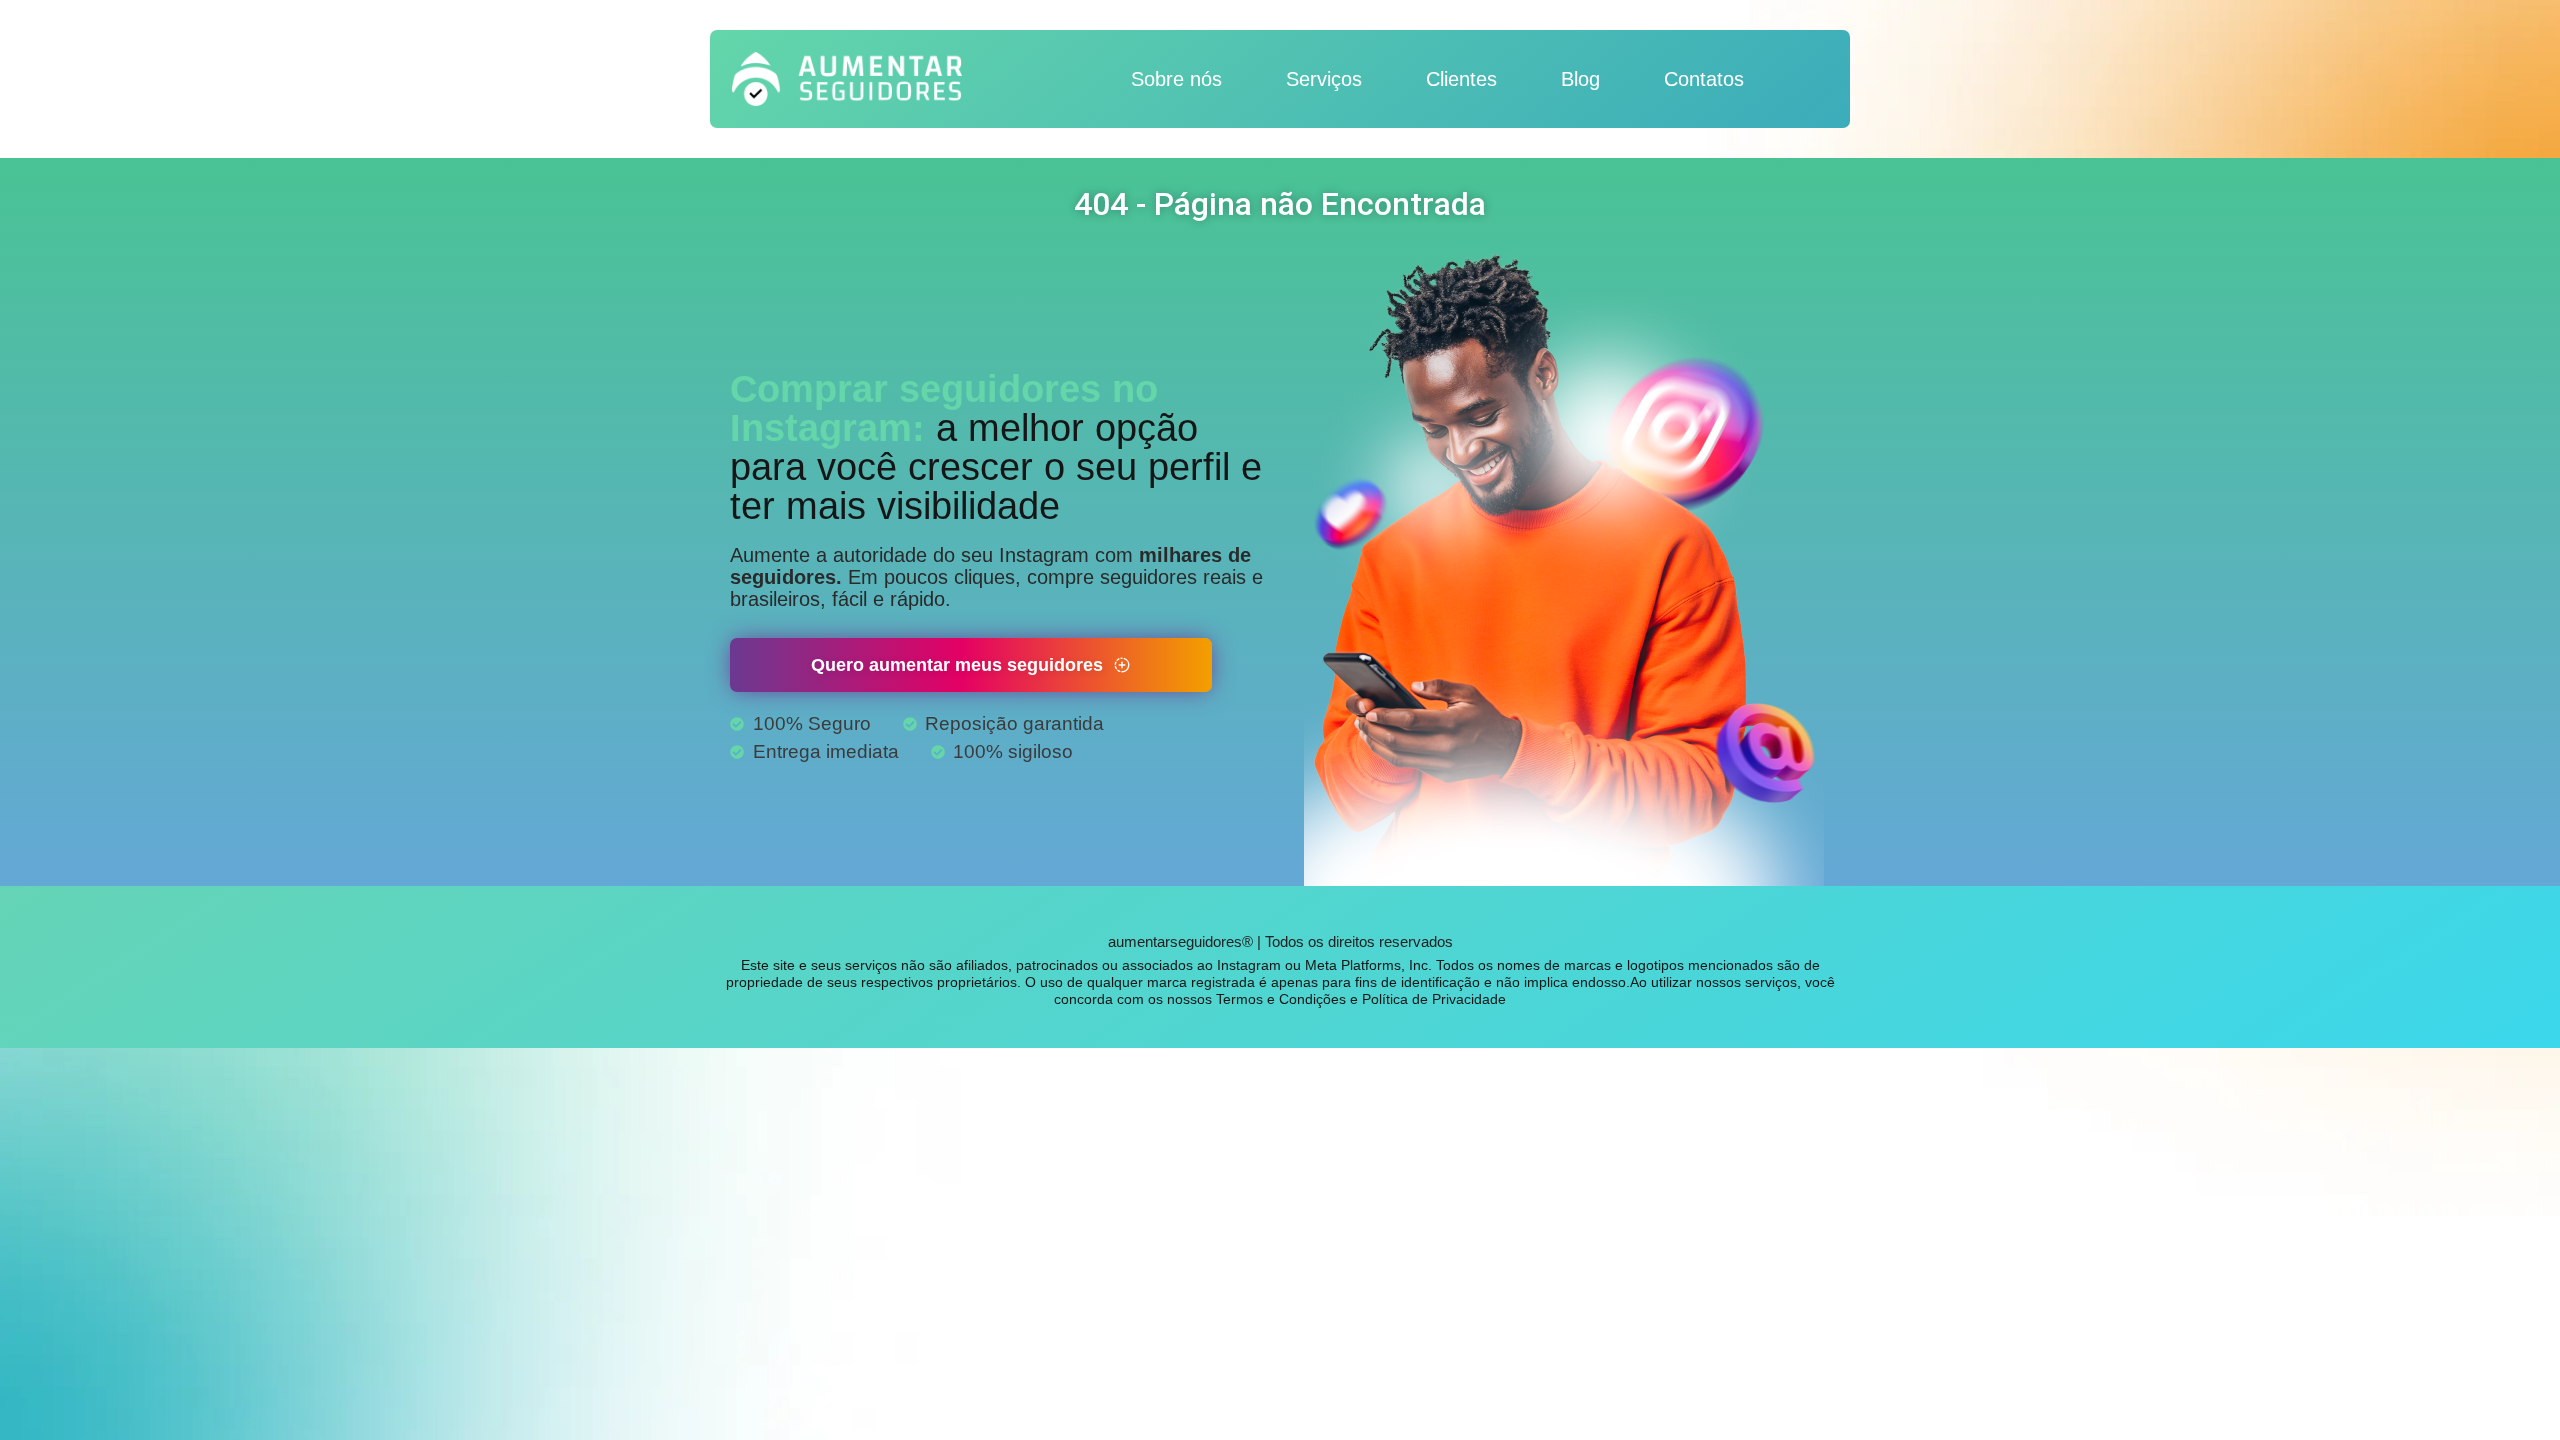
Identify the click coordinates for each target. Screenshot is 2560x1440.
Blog (1580, 79)
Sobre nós (1176, 79)
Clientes (1461, 79)
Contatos (1704, 79)
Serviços (1324, 79)
